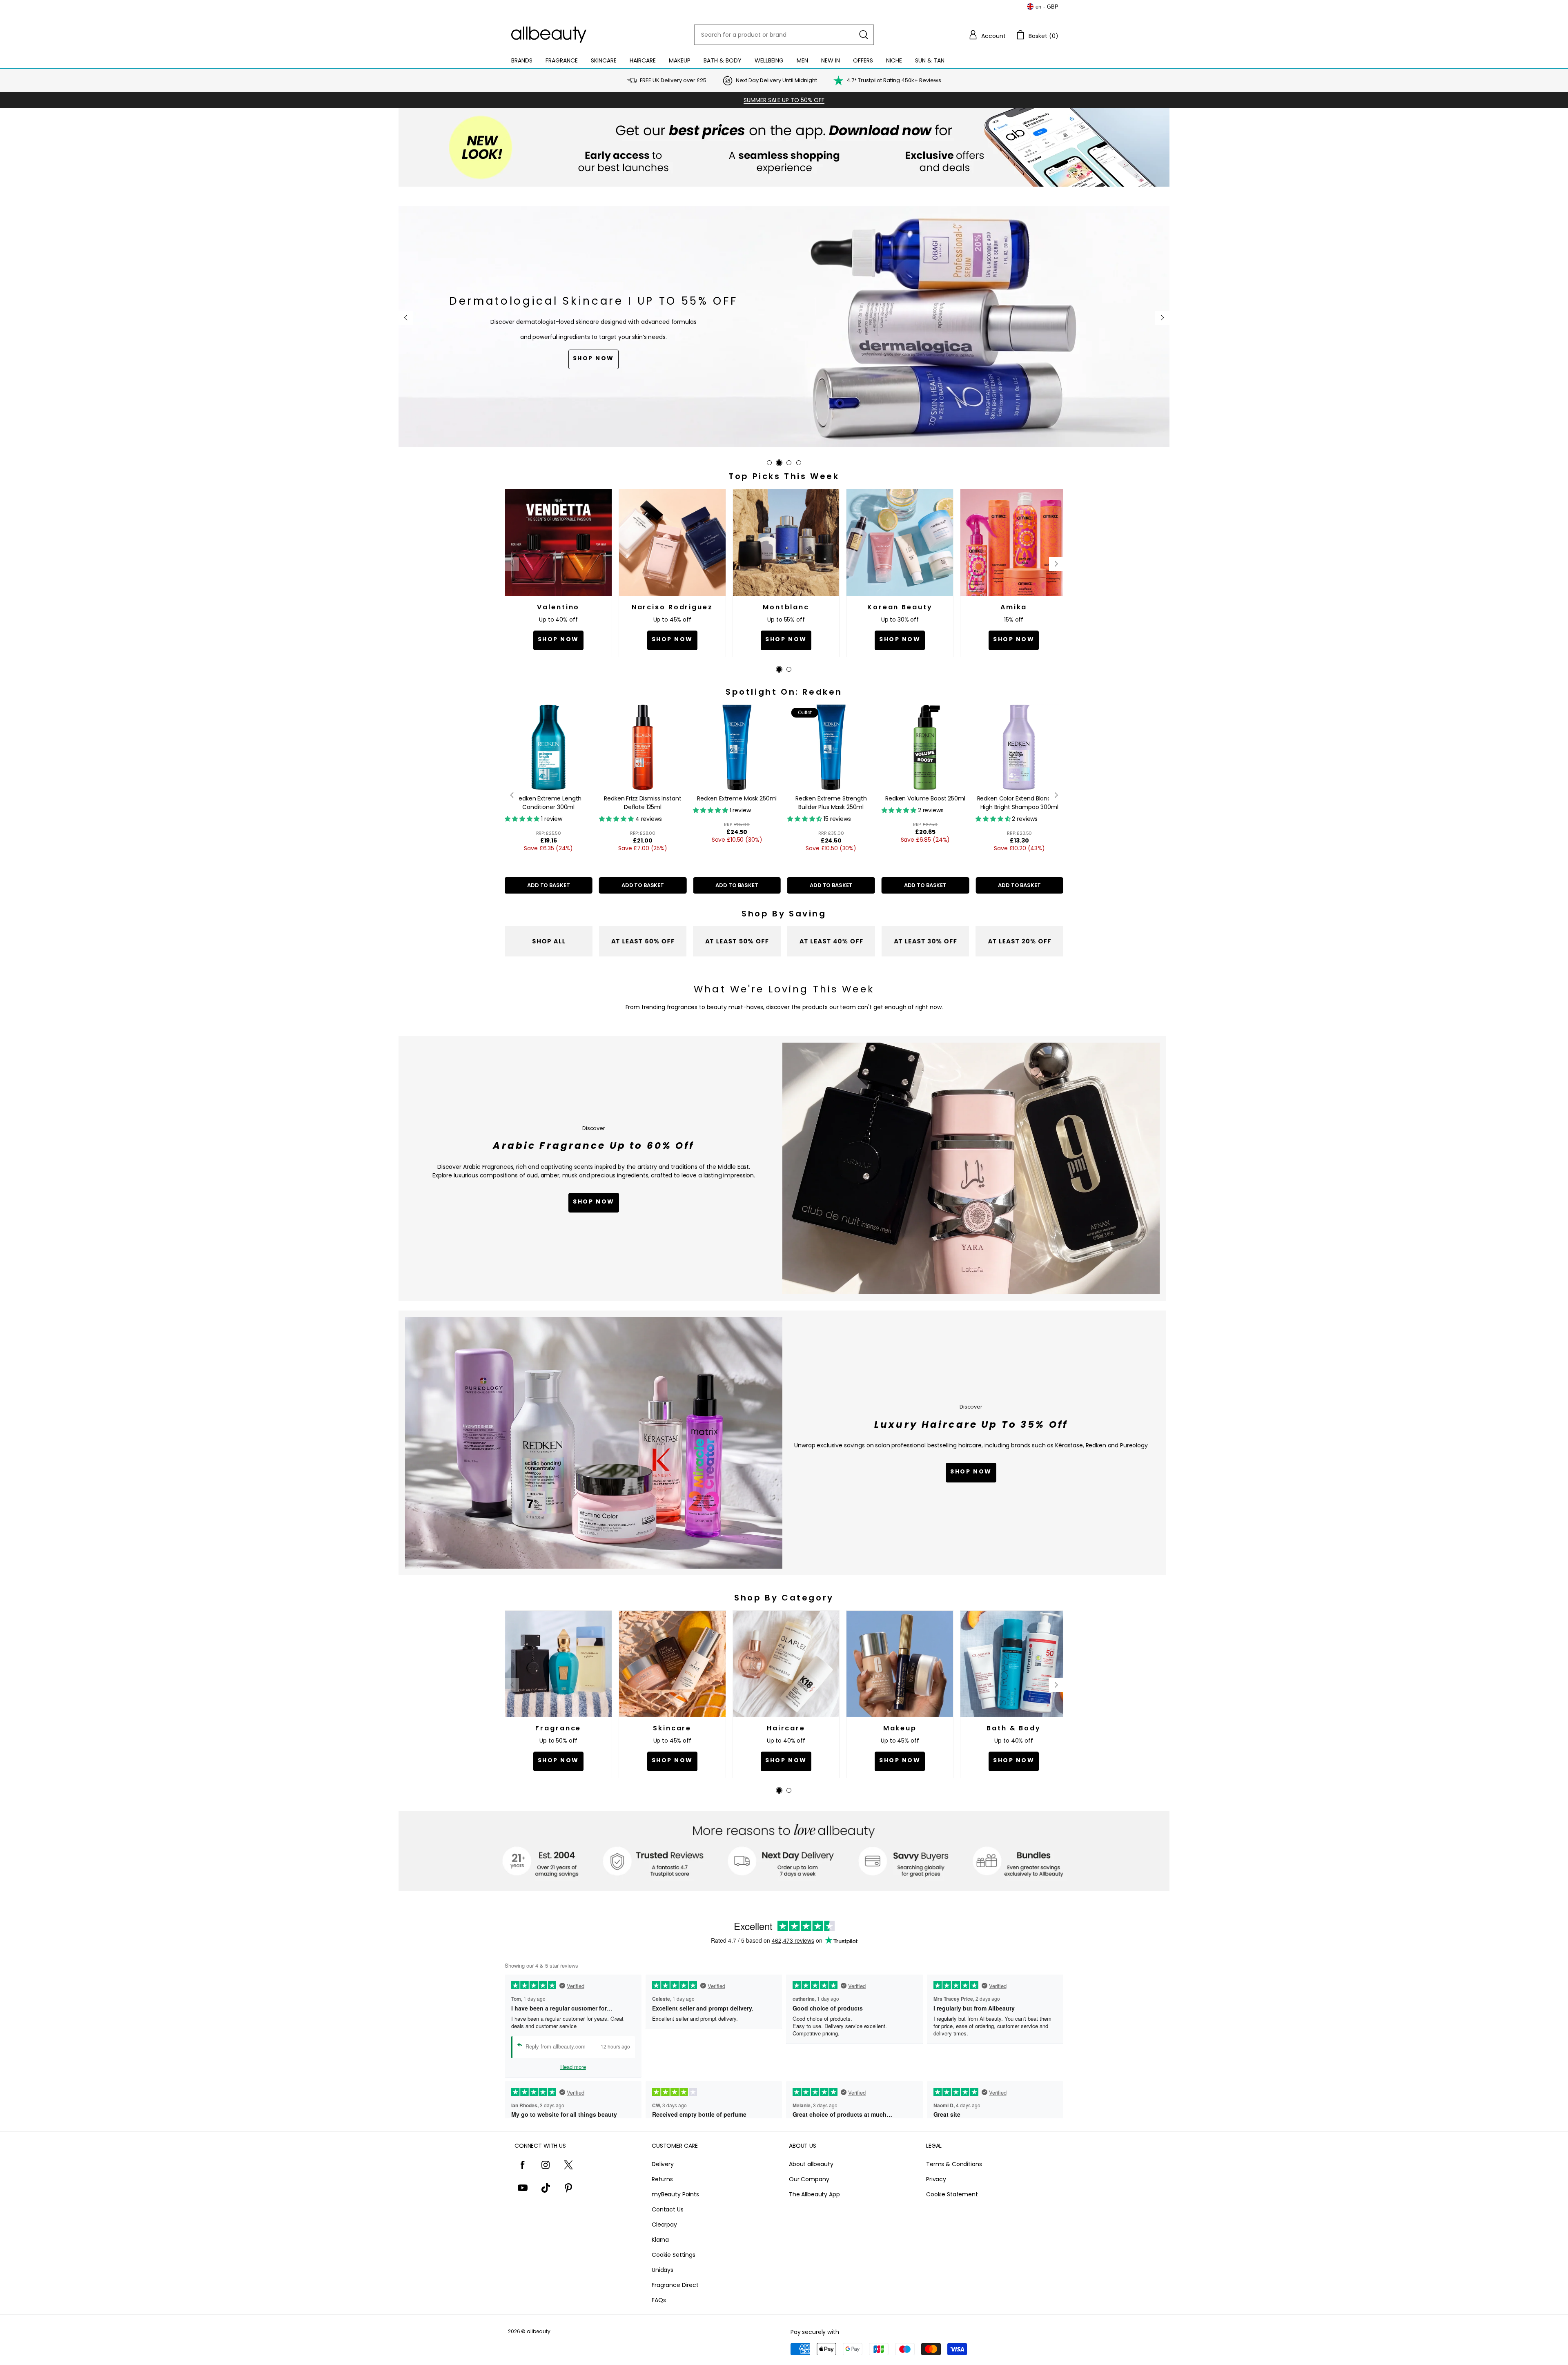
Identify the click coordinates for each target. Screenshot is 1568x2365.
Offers (863, 60)
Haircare (643, 60)
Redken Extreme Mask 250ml (548, 798)
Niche (894, 60)
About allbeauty (811, 2164)
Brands (522, 60)
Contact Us (668, 2209)
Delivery (663, 2164)
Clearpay (664, 2225)
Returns (662, 2179)
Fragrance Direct (675, 2285)
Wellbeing (769, 60)
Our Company (809, 2179)
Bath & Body (723, 60)
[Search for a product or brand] (864, 35)
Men (802, 60)
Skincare (604, 60)
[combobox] (784, 35)
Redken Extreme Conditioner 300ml (1019, 803)
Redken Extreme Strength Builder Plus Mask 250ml (643, 803)
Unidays (663, 2270)
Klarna (660, 2240)
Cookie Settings (674, 2255)
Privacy (936, 2179)
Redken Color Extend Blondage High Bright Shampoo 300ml (831, 803)
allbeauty (539, 2331)
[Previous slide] (406, 318)
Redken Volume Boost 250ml (737, 798)
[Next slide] (1162, 318)
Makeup (680, 60)
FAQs (659, 2300)
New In (831, 60)
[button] (987, 35)
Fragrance (562, 60)
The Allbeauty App (814, 2194)
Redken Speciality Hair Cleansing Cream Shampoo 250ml (925, 807)
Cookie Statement (952, 2194)
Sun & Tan (930, 60)
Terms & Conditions (954, 2164)
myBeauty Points (675, 2194)
